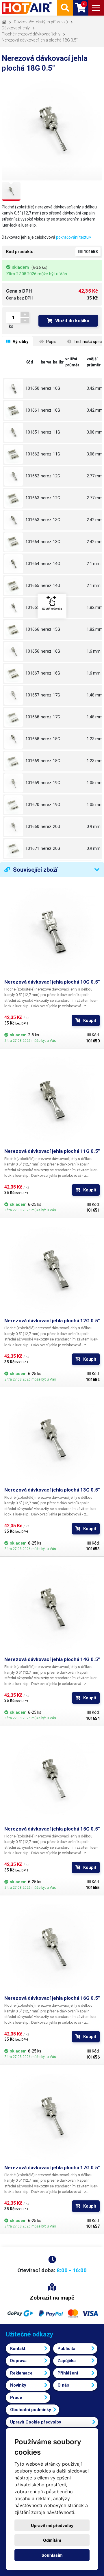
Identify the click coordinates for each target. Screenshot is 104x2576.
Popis (51, 342)
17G (56, 695)
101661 (32, 410)
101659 (32, 783)
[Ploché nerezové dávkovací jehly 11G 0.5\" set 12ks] (14, 454)
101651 (32, 432)
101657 (32, 695)
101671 (32, 848)
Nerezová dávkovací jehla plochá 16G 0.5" (52, 1998)
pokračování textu (73, 237)
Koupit (90, 1020)
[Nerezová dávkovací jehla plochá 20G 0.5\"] (14, 827)
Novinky (18, 2385)
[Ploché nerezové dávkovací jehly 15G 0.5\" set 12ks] (14, 630)
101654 (32, 564)
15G (56, 607)
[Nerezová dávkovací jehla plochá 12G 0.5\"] (14, 476)
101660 (32, 826)
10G (56, 388)
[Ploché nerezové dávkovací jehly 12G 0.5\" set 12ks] (14, 498)
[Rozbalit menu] (96, 8)
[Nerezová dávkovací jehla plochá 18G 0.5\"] (14, 739)
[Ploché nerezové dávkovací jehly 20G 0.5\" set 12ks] (14, 849)
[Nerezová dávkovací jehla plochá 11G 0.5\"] (14, 432)
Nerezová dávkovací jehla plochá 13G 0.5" (52, 1490)
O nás (63, 2385)
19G (56, 783)
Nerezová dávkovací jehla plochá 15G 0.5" (52, 1829)
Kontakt (18, 2349)
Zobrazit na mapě (52, 2298)
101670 (32, 805)
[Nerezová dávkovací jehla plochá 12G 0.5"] (52, 1270)
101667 (32, 673)
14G (56, 564)
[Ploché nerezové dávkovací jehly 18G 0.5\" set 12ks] (14, 761)
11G (56, 432)
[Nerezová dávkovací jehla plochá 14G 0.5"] (52, 1609)
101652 (32, 476)
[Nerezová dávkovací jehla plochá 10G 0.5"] (52, 931)
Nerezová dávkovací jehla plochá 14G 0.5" (52, 1659)
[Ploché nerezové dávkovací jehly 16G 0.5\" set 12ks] (14, 673)
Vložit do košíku (72, 321)
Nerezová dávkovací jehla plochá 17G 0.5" (52, 2168)
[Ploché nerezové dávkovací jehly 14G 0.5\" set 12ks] (14, 586)
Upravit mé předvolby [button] (52, 2525)
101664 (32, 542)
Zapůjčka (67, 2361)
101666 (32, 629)
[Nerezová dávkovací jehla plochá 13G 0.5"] (52, 1439)
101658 (32, 739)
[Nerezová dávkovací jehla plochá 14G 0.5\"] (14, 564)
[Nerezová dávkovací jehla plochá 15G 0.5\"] (14, 608)
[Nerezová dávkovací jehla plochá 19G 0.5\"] (14, 783)
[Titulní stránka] (27, 8)
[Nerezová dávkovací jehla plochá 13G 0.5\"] (14, 520)
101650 (32, 388)
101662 (32, 454)
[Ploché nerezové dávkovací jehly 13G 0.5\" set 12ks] (14, 542)
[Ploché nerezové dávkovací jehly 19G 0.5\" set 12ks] (14, 805)
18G (56, 739)
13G (56, 520)
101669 (32, 761)
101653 (32, 520)
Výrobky (20, 342)
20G (56, 826)
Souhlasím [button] (52, 2555)
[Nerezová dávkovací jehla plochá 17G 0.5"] (52, 2117)
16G (56, 651)
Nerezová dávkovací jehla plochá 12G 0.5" (52, 1321)
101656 (32, 651)
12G (56, 476)
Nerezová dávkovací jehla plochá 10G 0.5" (52, 982)
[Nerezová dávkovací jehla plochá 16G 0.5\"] (14, 651)
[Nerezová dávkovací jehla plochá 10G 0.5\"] (14, 389)
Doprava (18, 2361)
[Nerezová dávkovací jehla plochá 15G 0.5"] (52, 1778)
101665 (32, 585)
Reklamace (21, 2373)
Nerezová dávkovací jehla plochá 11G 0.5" (52, 1151)
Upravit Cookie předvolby (36, 2422)
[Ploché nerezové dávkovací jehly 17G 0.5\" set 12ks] (14, 717)
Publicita (66, 2349)
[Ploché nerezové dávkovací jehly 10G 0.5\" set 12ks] (14, 410)
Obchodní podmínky (31, 2410)
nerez (46, 388)
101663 (32, 498)
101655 (32, 607)
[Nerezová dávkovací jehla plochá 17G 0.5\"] (14, 695)
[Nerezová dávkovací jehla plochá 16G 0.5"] (52, 1947)
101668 (32, 717)
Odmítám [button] (52, 2540)
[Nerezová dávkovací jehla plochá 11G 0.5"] (52, 1100)
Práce (16, 2398)
